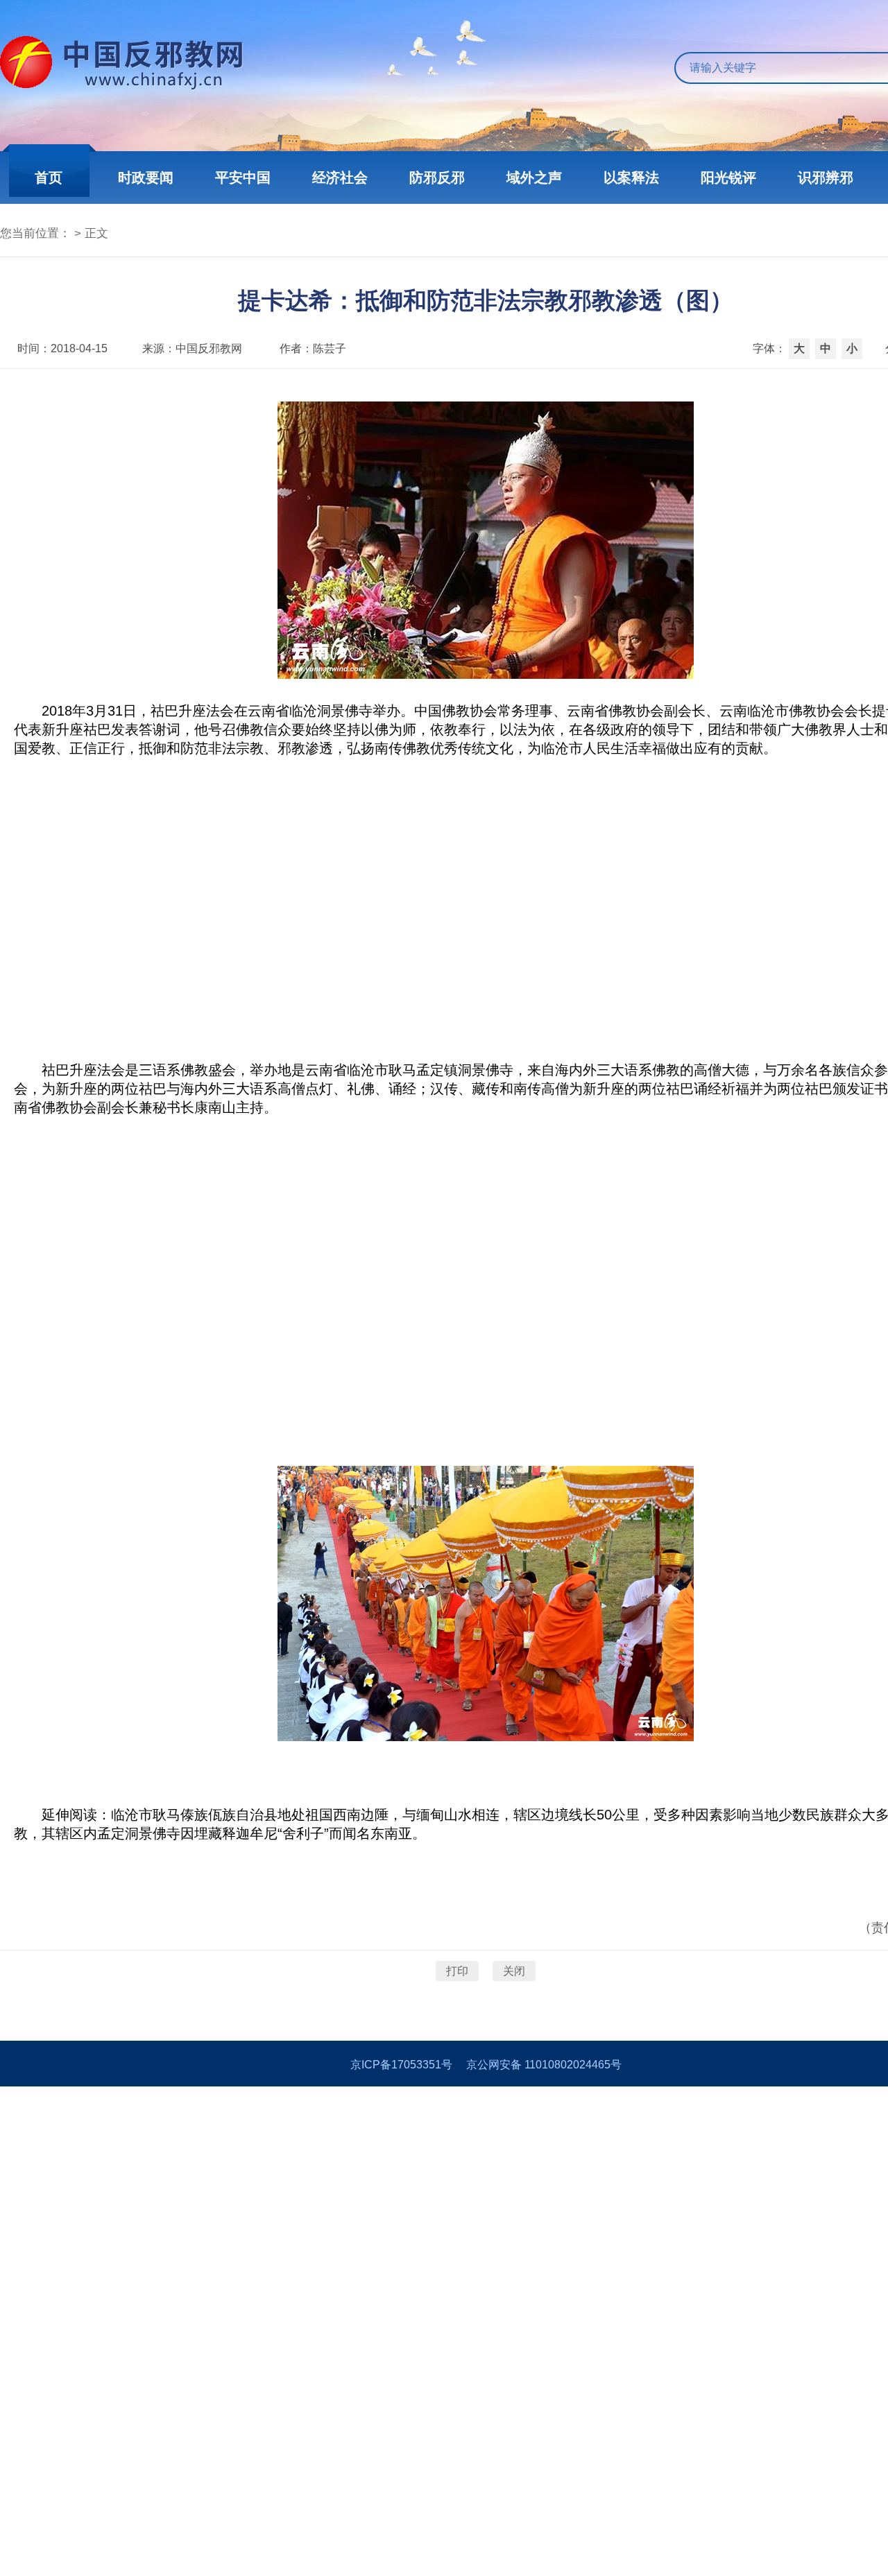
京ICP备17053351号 (401, 2065)
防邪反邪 (437, 178)
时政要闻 (146, 178)
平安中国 (243, 178)
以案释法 (631, 178)
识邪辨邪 (826, 178)
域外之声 (534, 178)
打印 (457, 1971)
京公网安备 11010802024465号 (544, 2065)
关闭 (514, 1971)
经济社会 (340, 178)
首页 (49, 178)
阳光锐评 (728, 178)
